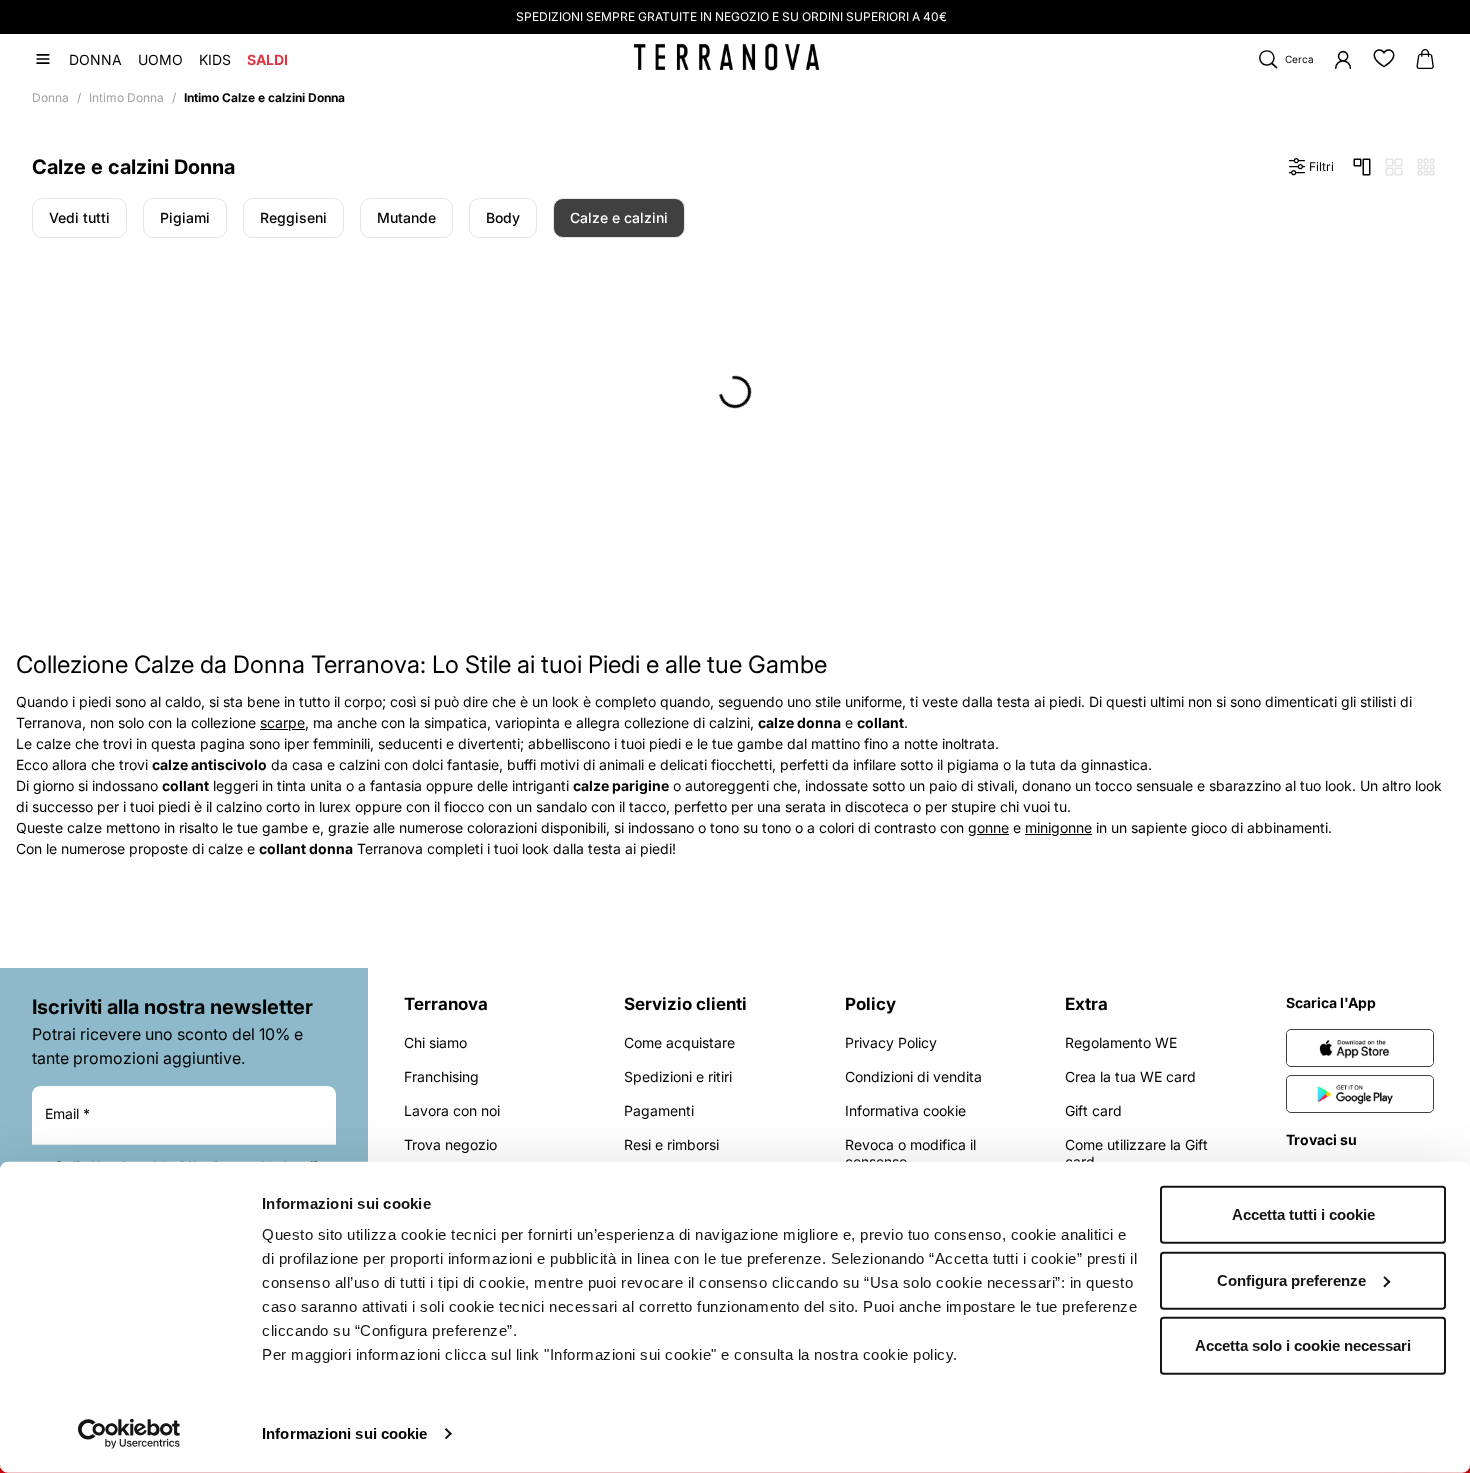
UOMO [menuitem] (160, 59)
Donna (50, 97)
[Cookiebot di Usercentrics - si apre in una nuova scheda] (129, 1434)
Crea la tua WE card (1130, 1076)
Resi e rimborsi (671, 1144)
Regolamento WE (1121, 1042)
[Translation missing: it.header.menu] (43, 59)
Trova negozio (450, 1144)
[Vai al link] (1360, 1048)
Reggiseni (293, 217)
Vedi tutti (79, 217)
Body (503, 217)
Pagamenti (659, 1110)
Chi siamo (435, 1042)
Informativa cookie (905, 1110)
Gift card (1093, 1110)
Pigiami (185, 217)
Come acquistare (679, 1042)
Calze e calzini (619, 217)
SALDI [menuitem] (267, 59)
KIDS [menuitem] (215, 59)
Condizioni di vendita (913, 1076)
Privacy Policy (891, 1042)
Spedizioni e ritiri (678, 1076)
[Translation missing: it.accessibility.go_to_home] (726, 57)
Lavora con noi (452, 1110)
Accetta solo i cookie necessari (1303, 1345)
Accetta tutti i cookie (1303, 1214)
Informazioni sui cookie (344, 1433)
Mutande (406, 217)
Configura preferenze (1291, 1279)
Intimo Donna (126, 97)
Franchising (441, 1076)
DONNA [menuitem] (95, 59)
